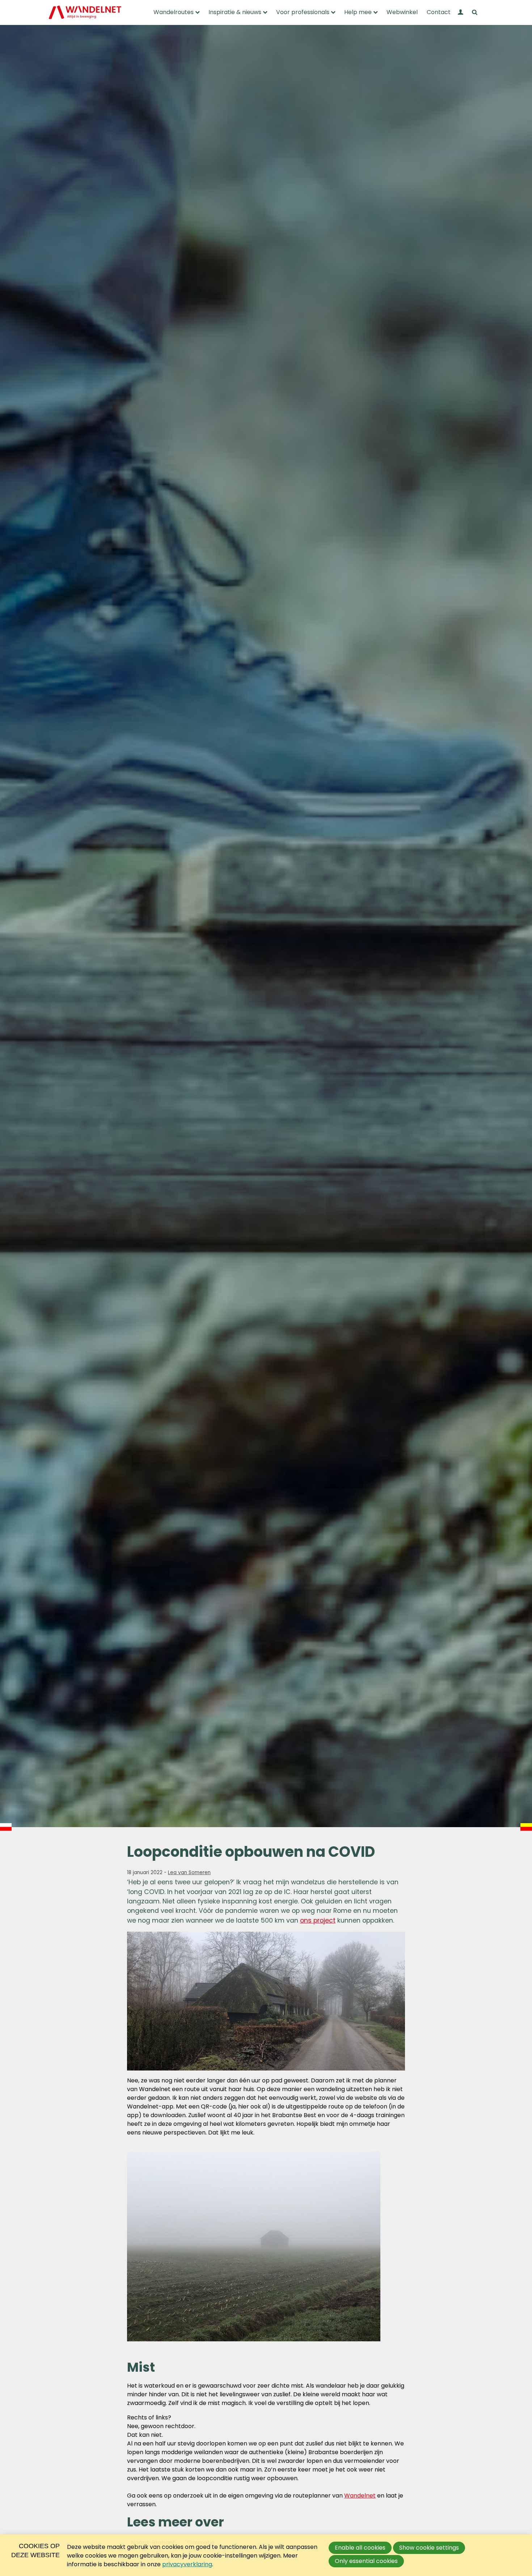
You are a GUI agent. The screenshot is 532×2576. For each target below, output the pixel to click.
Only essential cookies (366, 2561)
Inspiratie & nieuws (235, 12)
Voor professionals (303, 12)
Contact (439, 12)
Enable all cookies (360, 2548)
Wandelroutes (174, 12)
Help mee (358, 12)
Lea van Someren (189, 1873)
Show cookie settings (429, 2548)
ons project (318, 1920)
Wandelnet (360, 2496)
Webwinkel (402, 12)
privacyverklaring (187, 2564)
